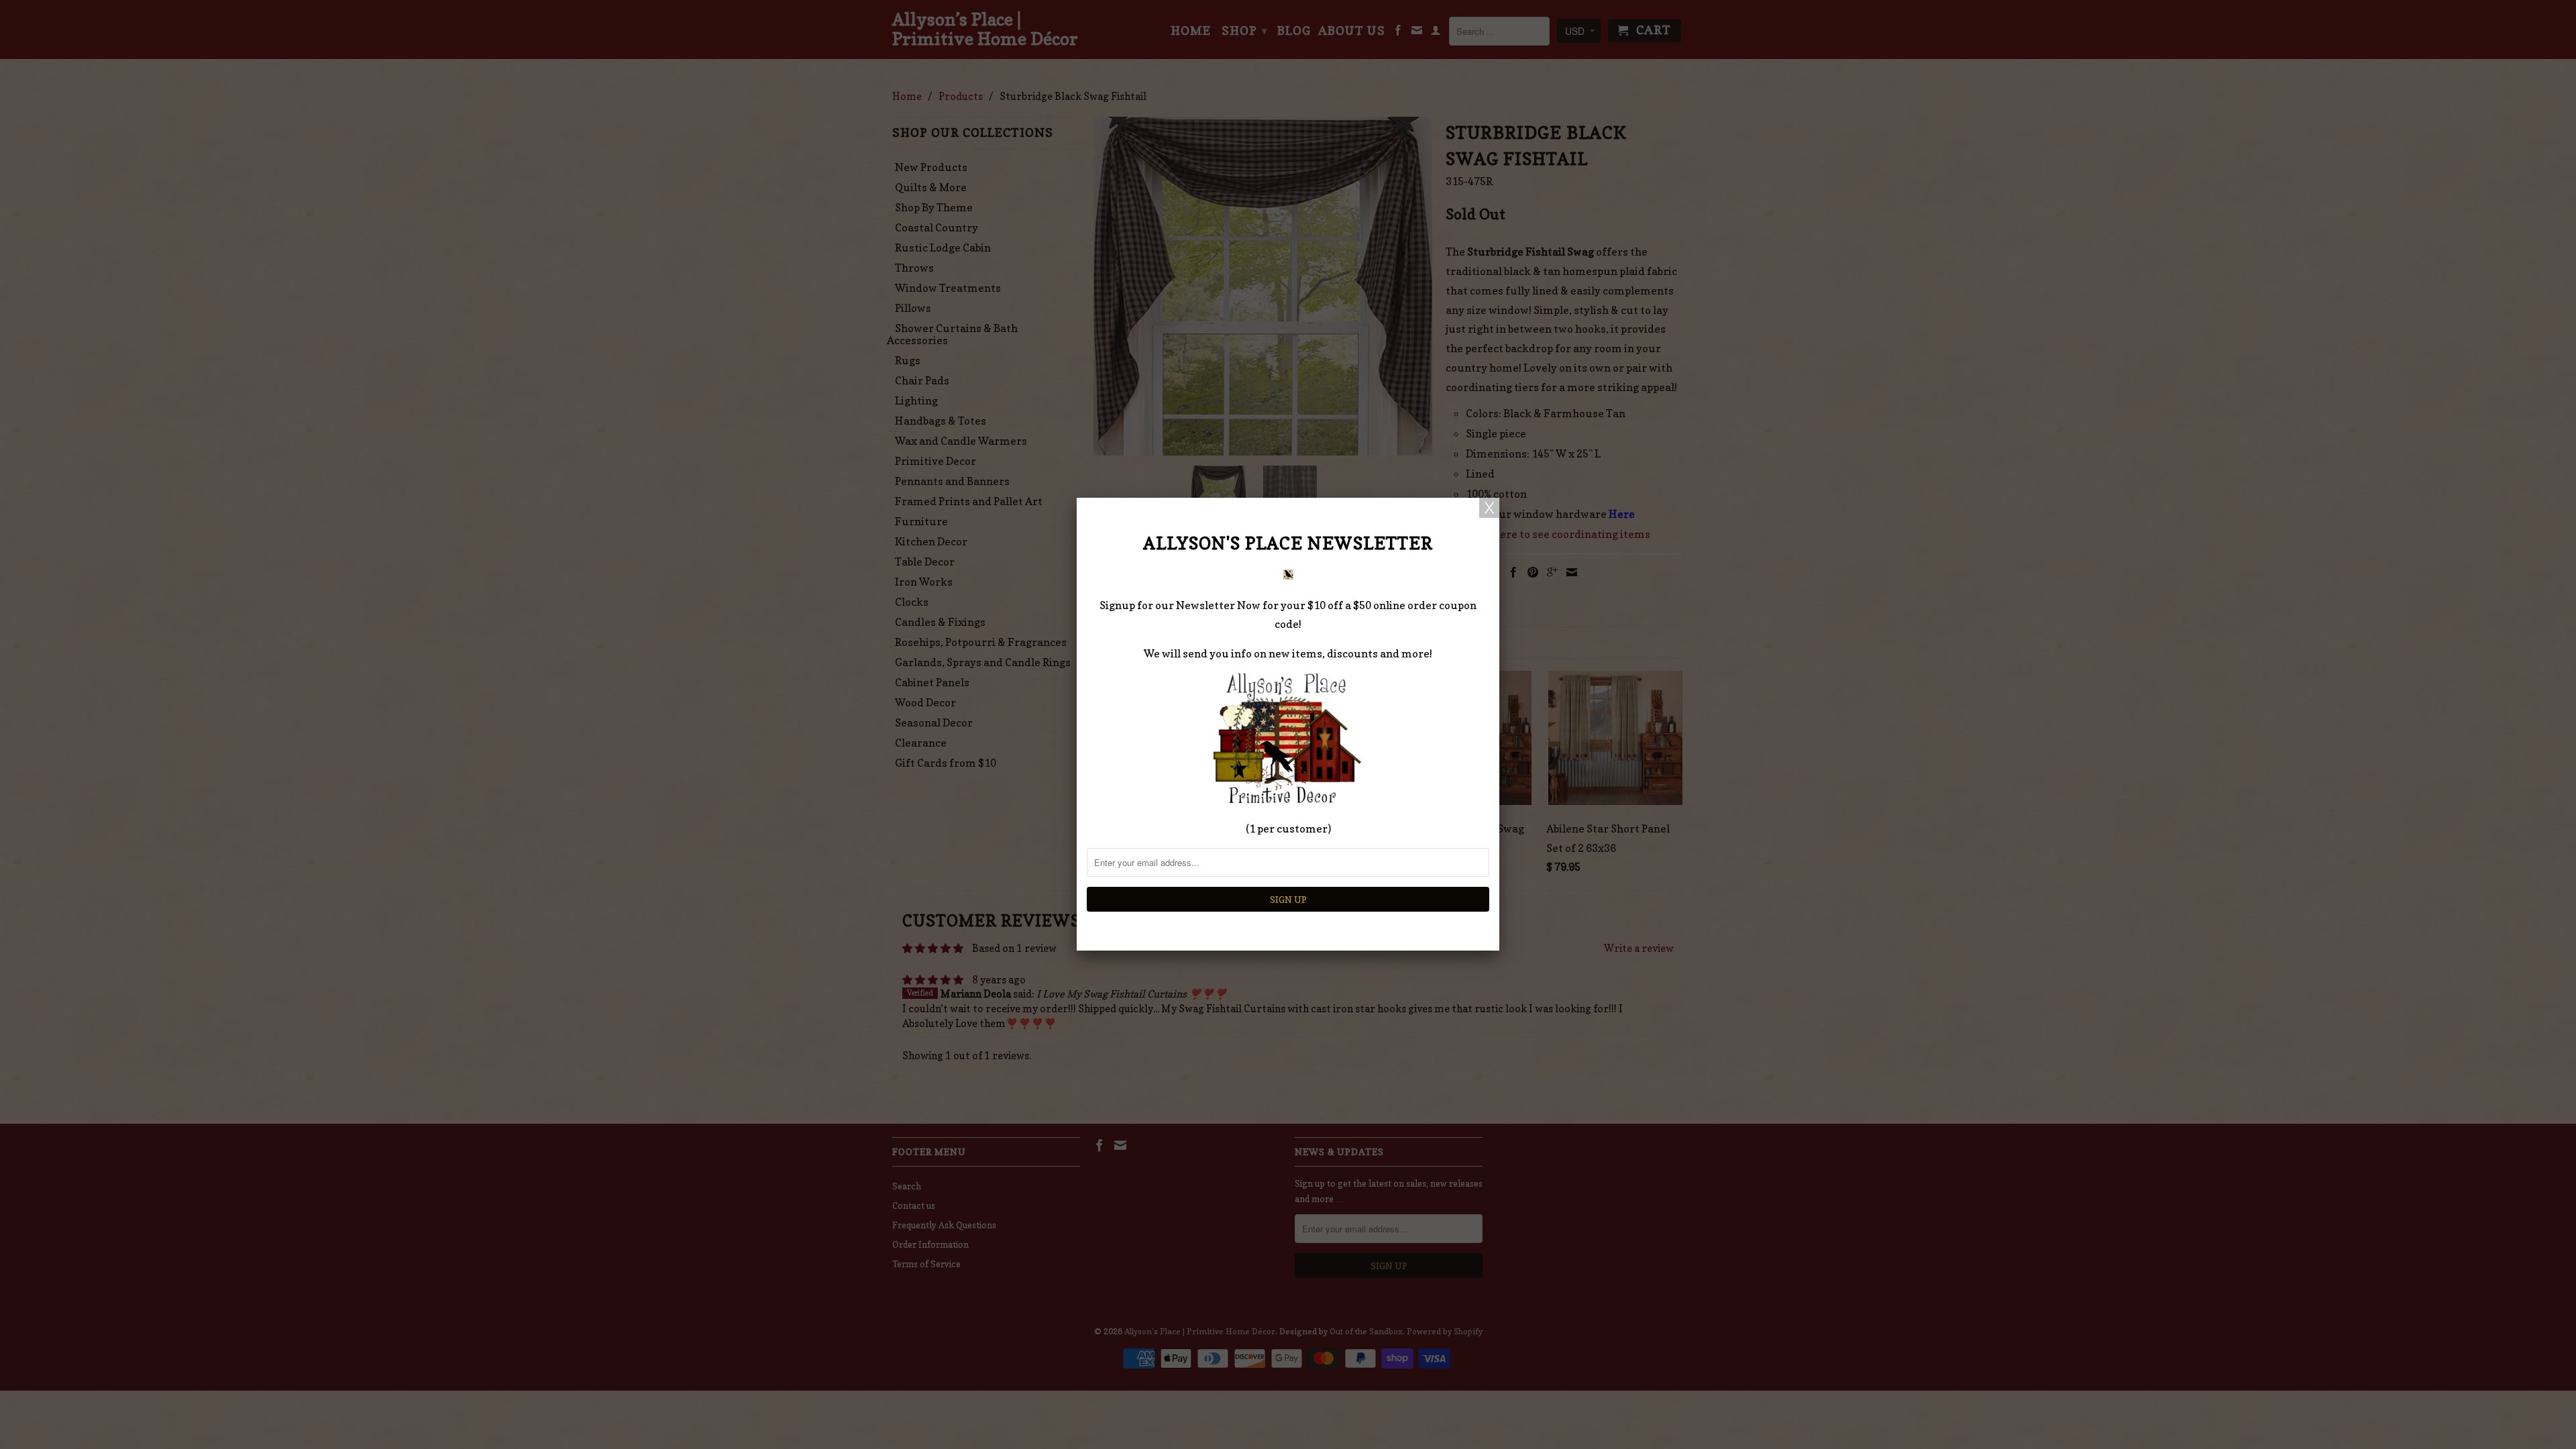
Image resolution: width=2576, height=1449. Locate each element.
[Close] (1489, 508)
